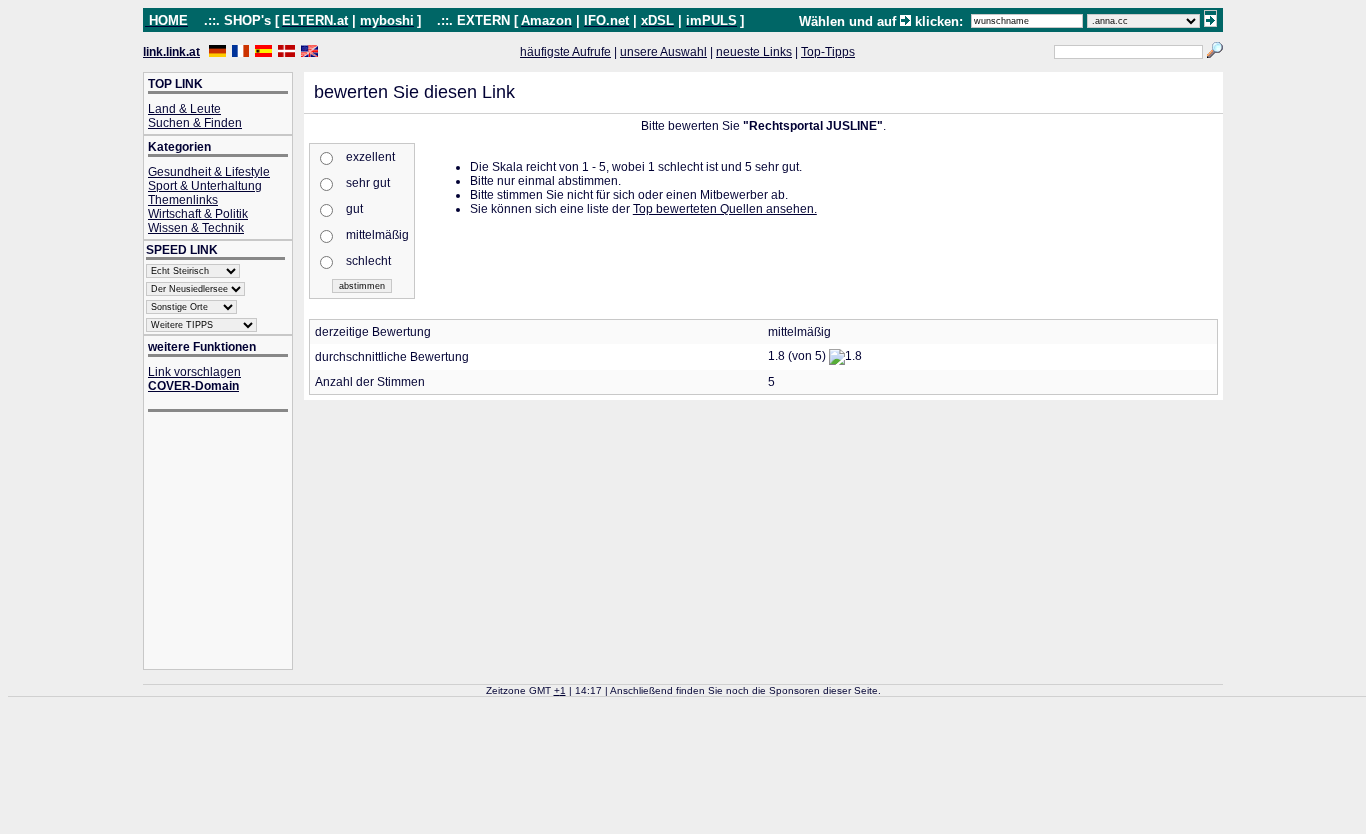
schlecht (368, 261)
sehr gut (368, 183)
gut (354, 209)
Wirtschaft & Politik (198, 214)
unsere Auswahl (663, 52)
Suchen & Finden (195, 123)
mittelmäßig (377, 235)
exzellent (370, 157)
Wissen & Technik (196, 228)
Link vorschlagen (194, 372)
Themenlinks (183, 200)
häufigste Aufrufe (565, 52)
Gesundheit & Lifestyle (209, 172)
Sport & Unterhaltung (205, 186)
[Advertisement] (228, 542)
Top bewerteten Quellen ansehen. (725, 209)
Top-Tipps (828, 52)
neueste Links (754, 52)
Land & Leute (184, 109)
